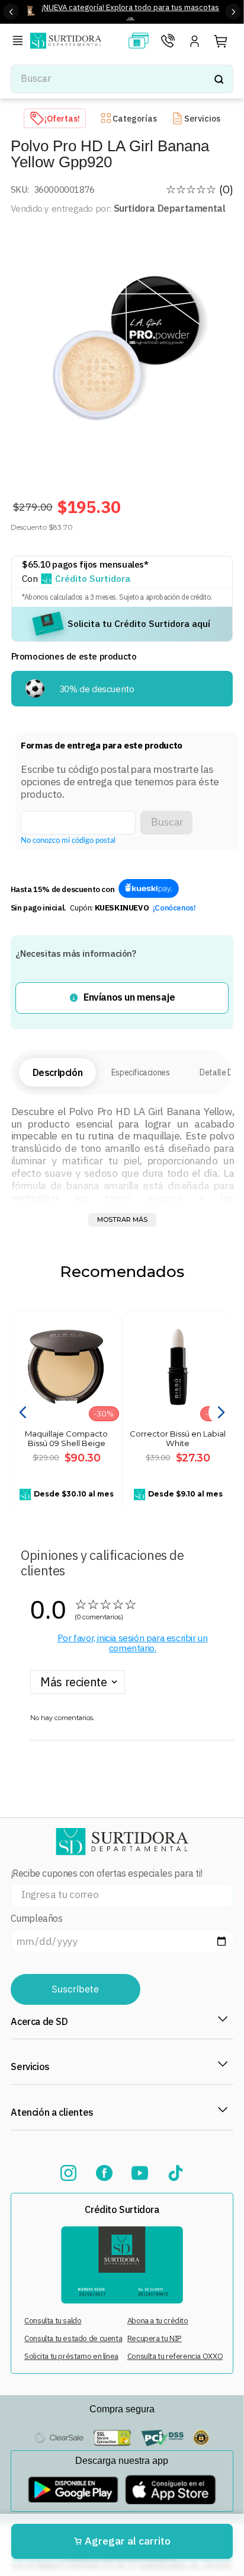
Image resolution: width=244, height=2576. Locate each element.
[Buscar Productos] (219, 79)
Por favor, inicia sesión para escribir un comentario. (133, 1643)
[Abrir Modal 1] (149, 889)
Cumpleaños (37, 1919)
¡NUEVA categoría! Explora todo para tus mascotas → (130, 12)
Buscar (167, 822)
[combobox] (122, 79)
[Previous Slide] (11, 12)
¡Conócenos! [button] (174, 908)
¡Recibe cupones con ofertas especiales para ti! (107, 1873)
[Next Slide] (233, 12)
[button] (20, 42)
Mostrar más (122, 1219)
